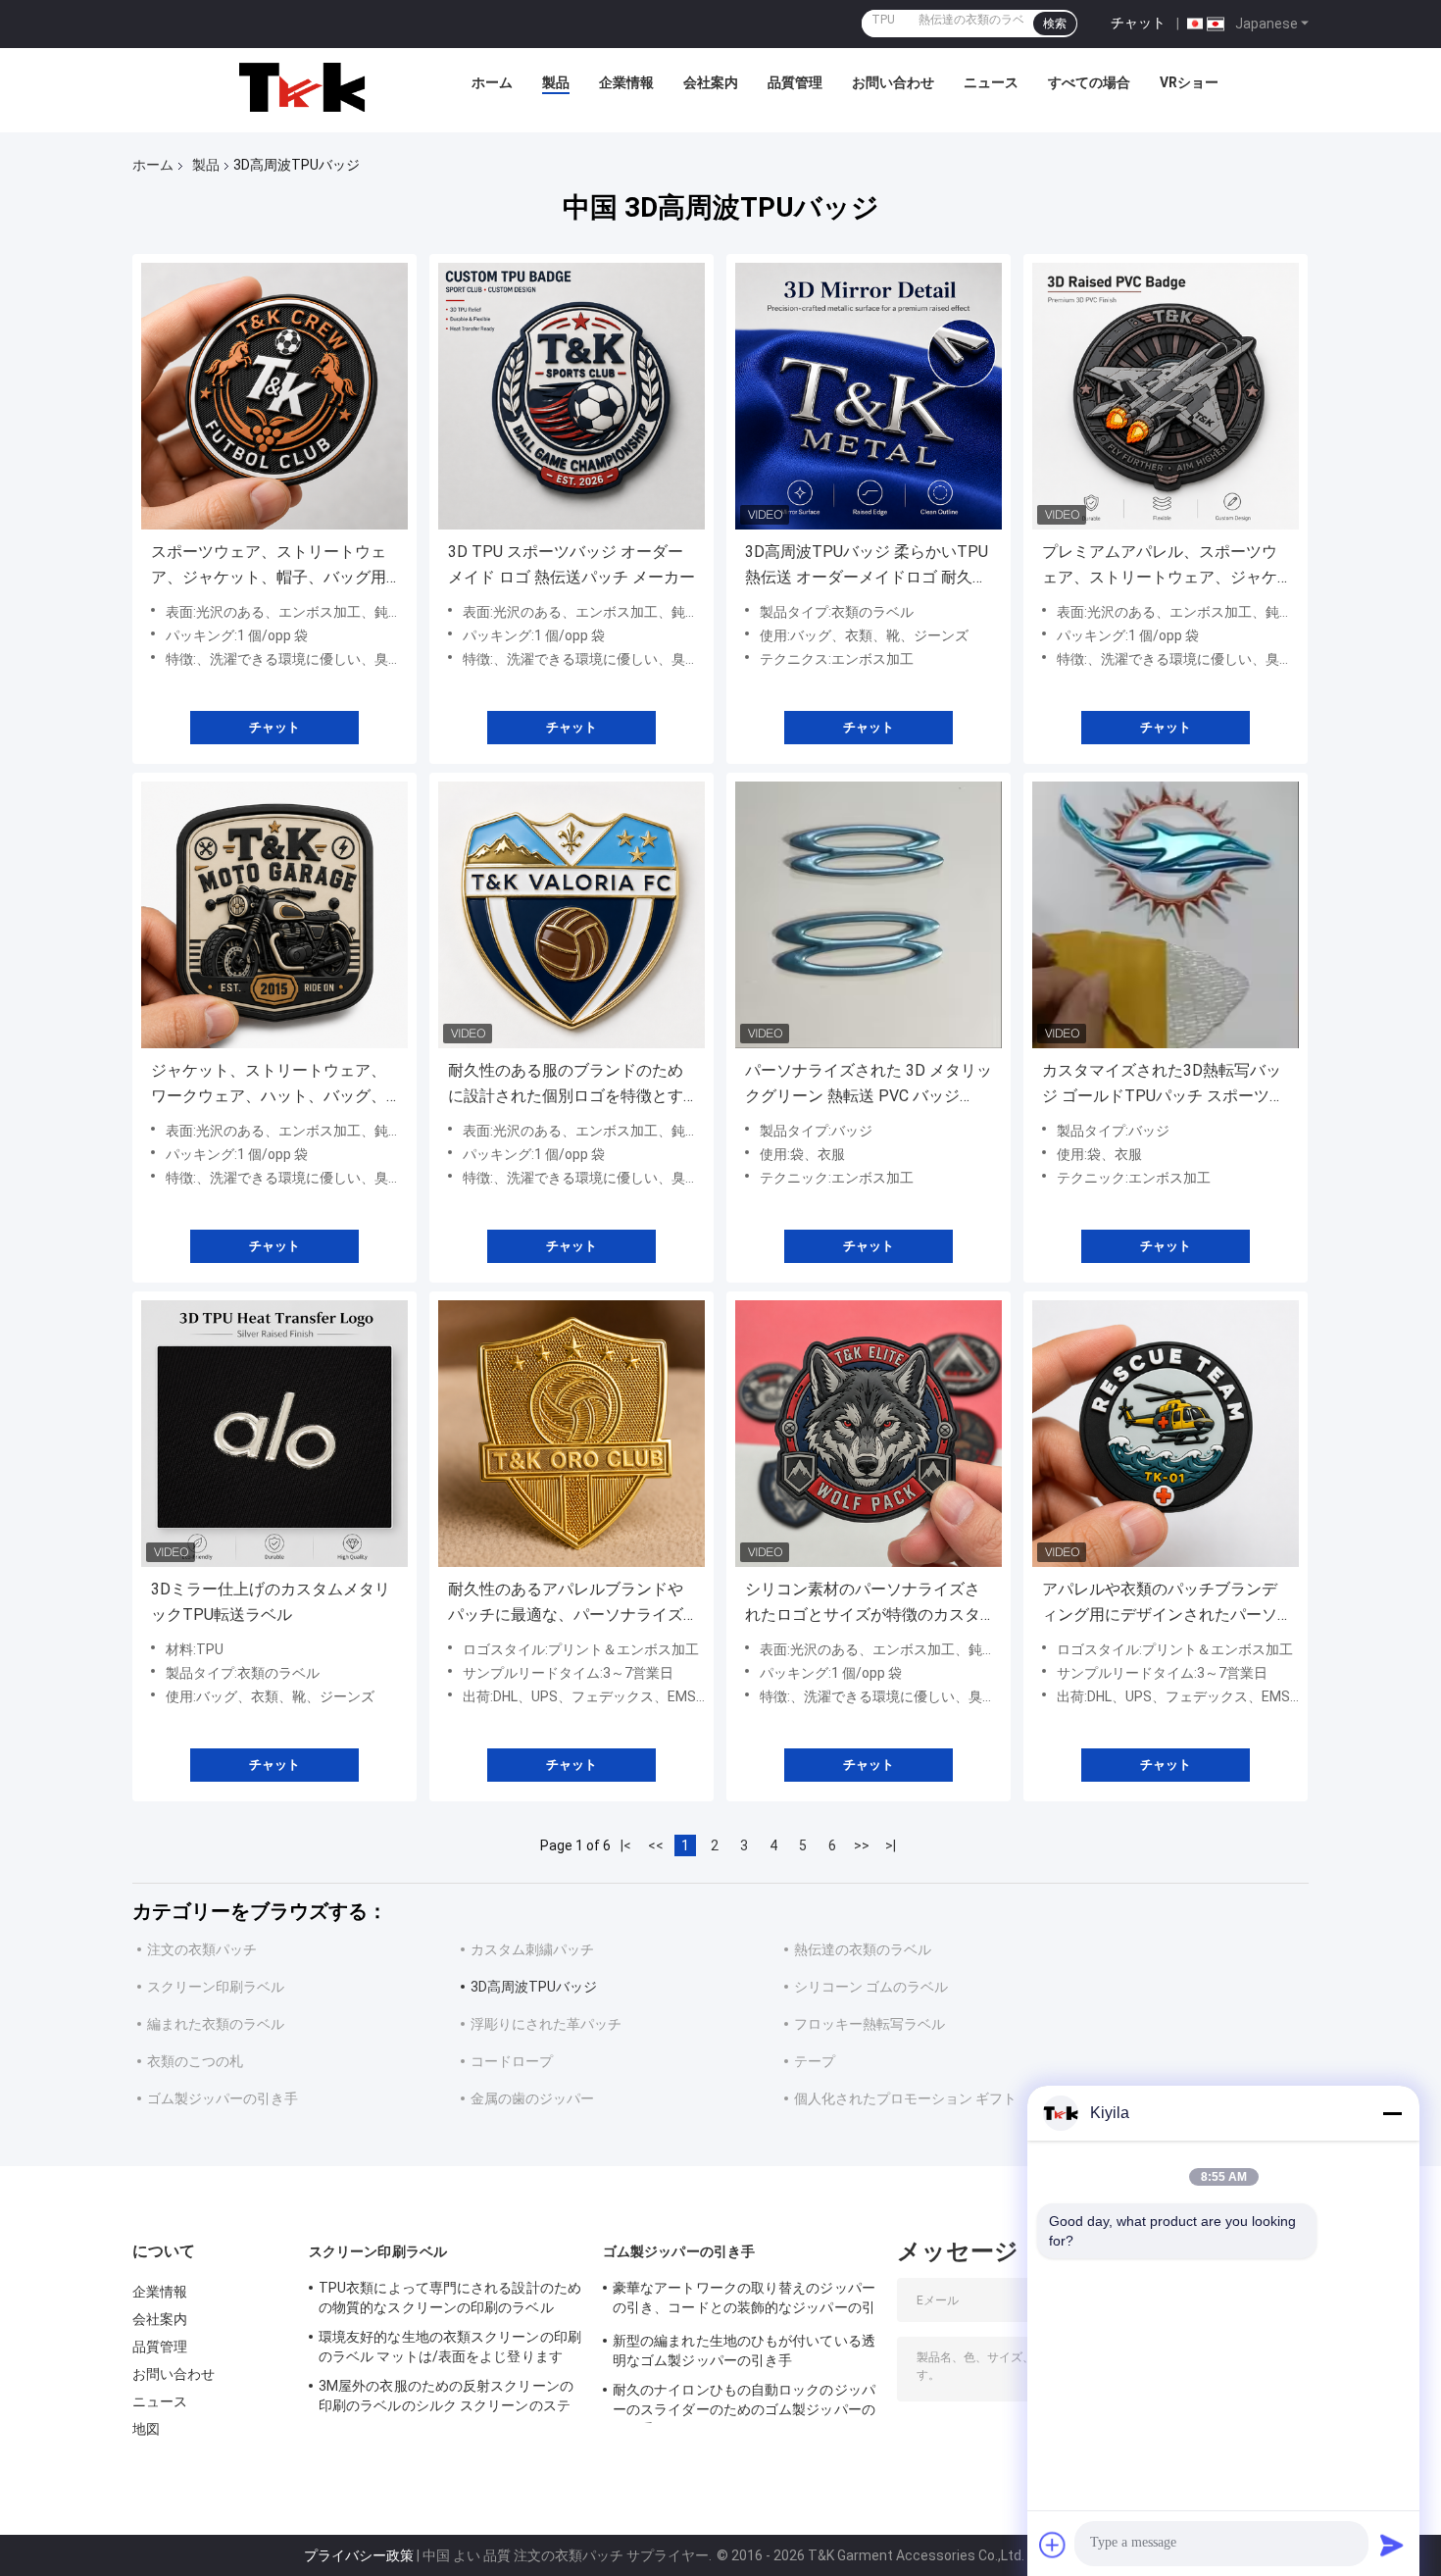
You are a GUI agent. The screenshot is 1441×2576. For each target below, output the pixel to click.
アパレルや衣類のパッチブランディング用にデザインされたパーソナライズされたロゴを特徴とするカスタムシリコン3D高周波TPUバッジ (1162, 1604)
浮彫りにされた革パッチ (546, 2024)
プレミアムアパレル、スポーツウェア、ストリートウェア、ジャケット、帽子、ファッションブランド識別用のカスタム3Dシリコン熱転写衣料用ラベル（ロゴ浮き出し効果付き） (1162, 566)
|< (626, 1845)
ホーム (492, 82)
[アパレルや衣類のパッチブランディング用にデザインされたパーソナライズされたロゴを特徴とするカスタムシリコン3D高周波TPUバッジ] (1166, 1434)
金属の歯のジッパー (532, 2098)
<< (656, 1845)
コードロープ (512, 2061)
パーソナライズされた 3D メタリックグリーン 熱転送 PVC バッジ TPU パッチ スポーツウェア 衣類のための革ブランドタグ (869, 1085)
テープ (815, 2061)
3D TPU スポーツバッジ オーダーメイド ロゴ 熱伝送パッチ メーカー (571, 564)
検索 (1055, 24)
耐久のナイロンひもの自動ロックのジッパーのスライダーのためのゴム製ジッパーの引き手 (744, 2402)
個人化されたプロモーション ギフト (905, 2098)
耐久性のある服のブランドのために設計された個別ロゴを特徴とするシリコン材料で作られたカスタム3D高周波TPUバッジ (566, 1085)
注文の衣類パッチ (202, 1949)
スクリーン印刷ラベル (216, 1987)
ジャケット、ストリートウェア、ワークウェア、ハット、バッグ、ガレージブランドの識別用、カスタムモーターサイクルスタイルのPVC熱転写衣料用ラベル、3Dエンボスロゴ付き (270, 1085)
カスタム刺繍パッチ (532, 1949)
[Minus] (1392, 2113)
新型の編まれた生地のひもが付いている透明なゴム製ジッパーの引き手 (744, 2350)
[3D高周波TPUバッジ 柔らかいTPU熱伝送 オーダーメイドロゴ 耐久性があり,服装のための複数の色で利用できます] (869, 396)
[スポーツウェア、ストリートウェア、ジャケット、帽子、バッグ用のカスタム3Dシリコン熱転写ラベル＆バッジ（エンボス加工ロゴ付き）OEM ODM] (274, 396)
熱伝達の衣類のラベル (863, 1949)
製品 (556, 82)
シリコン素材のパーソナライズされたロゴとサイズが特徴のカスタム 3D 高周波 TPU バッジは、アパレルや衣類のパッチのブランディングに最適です (865, 1604)
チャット (1138, 23)
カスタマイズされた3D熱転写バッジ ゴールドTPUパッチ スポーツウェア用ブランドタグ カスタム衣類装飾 (1164, 1085)
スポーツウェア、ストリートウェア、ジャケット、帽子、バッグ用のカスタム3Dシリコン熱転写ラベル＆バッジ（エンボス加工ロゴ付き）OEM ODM (271, 566)
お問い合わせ (893, 82)
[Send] (1392, 2545)
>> (862, 1845)
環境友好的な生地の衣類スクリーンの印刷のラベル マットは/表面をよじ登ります (450, 2347)
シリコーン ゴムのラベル (871, 1987)
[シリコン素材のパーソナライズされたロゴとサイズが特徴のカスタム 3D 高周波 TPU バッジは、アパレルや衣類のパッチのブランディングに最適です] (869, 1434)
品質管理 (795, 82)
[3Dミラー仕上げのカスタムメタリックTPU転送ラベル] (274, 1434)
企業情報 (626, 82)
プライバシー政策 (359, 2555)
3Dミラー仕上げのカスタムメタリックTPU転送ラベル (271, 1602)
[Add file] (1053, 2545)
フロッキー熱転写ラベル (870, 2024)
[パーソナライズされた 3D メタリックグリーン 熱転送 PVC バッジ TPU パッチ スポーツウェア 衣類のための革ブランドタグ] (869, 915)
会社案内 (711, 82)
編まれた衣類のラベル (216, 2024)
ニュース (991, 82)
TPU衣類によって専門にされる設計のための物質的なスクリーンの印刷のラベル (450, 2298)
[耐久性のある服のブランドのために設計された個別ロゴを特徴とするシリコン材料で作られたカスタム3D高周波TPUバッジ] (571, 915)
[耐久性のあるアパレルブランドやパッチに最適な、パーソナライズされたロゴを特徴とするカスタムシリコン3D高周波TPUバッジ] (571, 1434)
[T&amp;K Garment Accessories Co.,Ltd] (302, 87)
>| (891, 1845)
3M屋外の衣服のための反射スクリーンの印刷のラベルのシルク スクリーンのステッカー (446, 2399)
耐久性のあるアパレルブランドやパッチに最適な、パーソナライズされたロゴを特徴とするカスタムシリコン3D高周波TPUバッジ (566, 1604)
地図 (146, 2429)
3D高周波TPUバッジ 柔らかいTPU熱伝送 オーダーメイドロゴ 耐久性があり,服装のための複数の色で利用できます (867, 566)
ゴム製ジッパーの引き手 (223, 2098)
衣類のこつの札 (195, 2061)
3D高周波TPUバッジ (534, 1987)
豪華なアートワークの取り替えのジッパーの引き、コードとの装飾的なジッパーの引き (744, 2300)
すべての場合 (1089, 82)
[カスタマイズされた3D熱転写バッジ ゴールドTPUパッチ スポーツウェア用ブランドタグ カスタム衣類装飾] (1166, 915)
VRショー (1189, 82)
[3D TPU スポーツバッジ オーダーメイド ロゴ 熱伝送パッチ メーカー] (571, 396)
